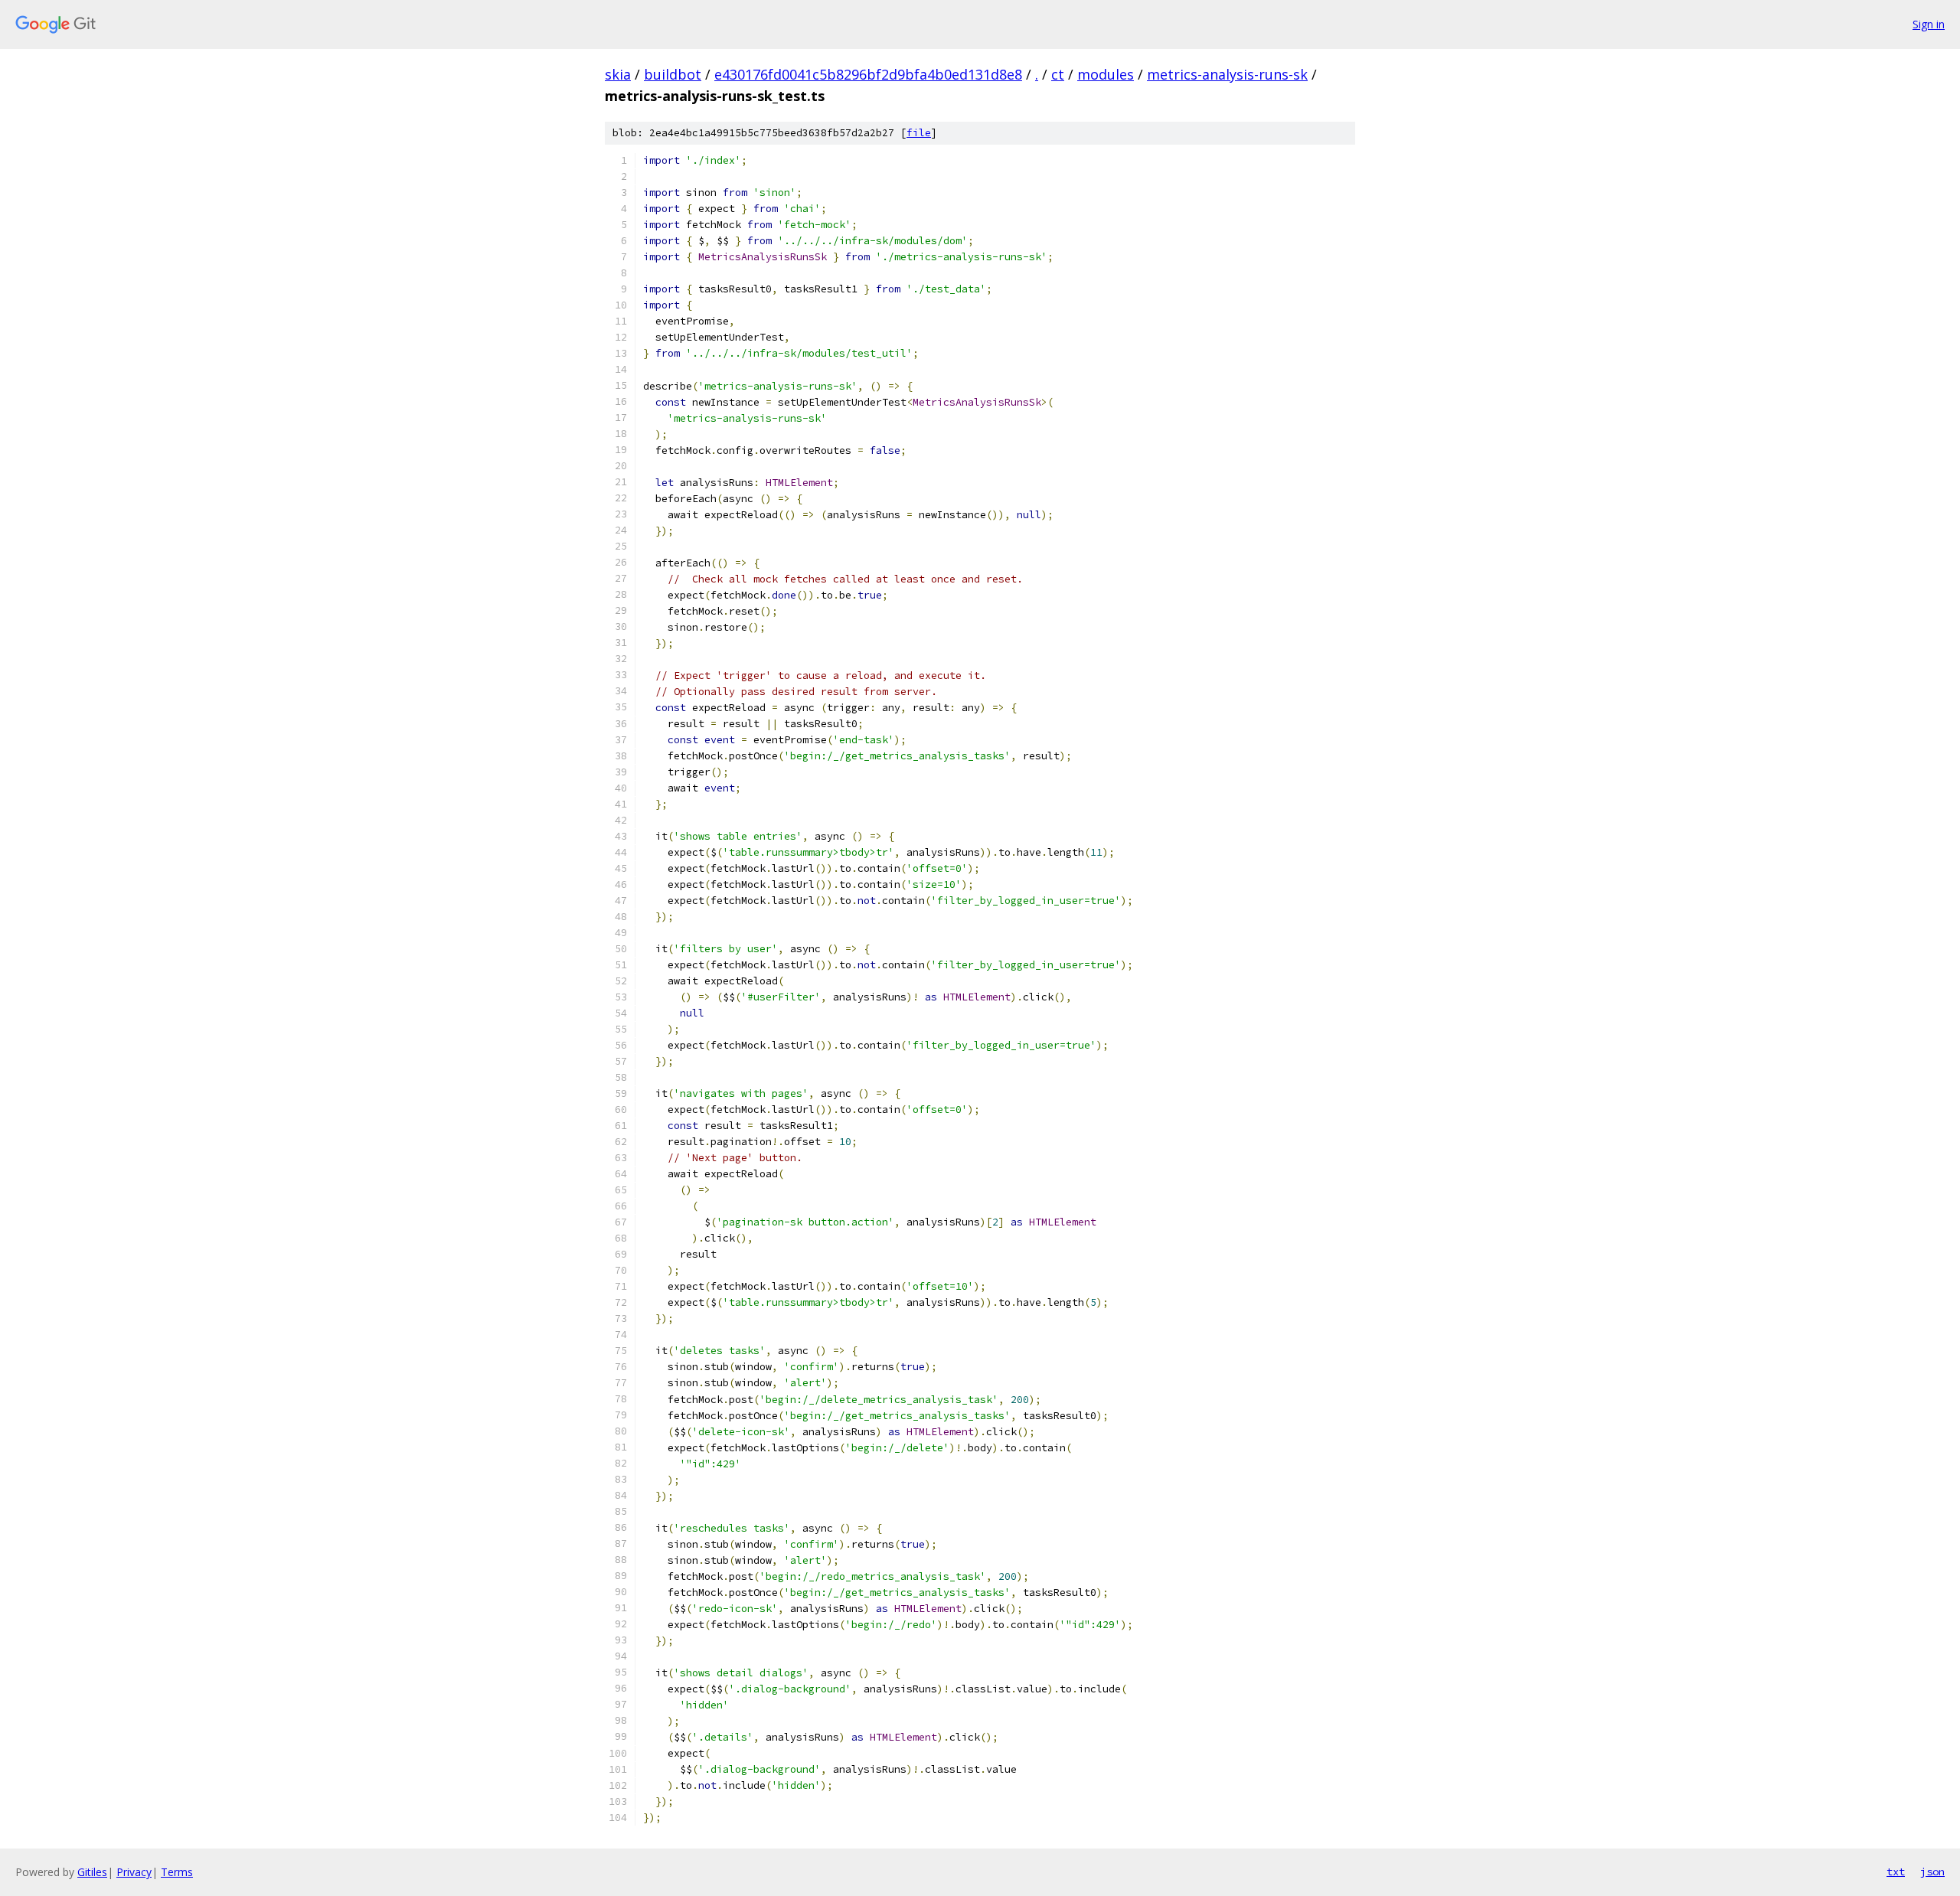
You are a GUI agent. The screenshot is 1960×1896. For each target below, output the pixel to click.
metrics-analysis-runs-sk (1227, 74)
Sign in (1929, 24)
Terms (177, 1872)
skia (618, 74)
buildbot (673, 74)
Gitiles (92, 1872)
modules (1106, 74)
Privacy (134, 1872)
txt (1896, 1872)
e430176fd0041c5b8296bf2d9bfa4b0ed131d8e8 (868, 74)
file (919, 133)
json (1932, 1872)
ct (1058, 74)
